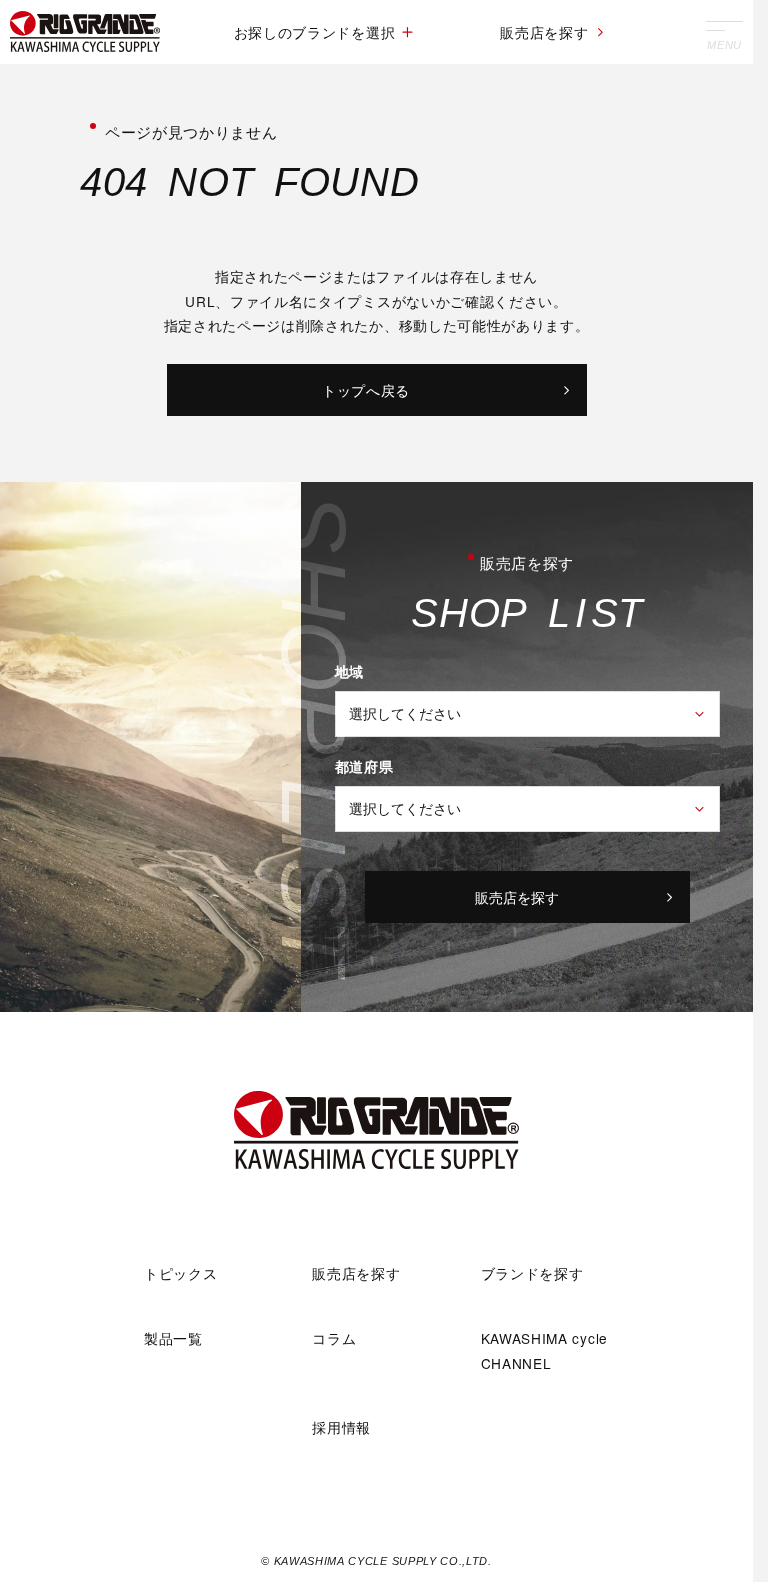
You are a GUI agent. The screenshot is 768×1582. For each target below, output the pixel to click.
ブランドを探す (532, 1273)
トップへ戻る (366, 390)
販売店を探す (544, 32)
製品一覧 (173, 1338)
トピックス (180, 1273)
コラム (334, 1338)
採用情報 (341, 1427)
